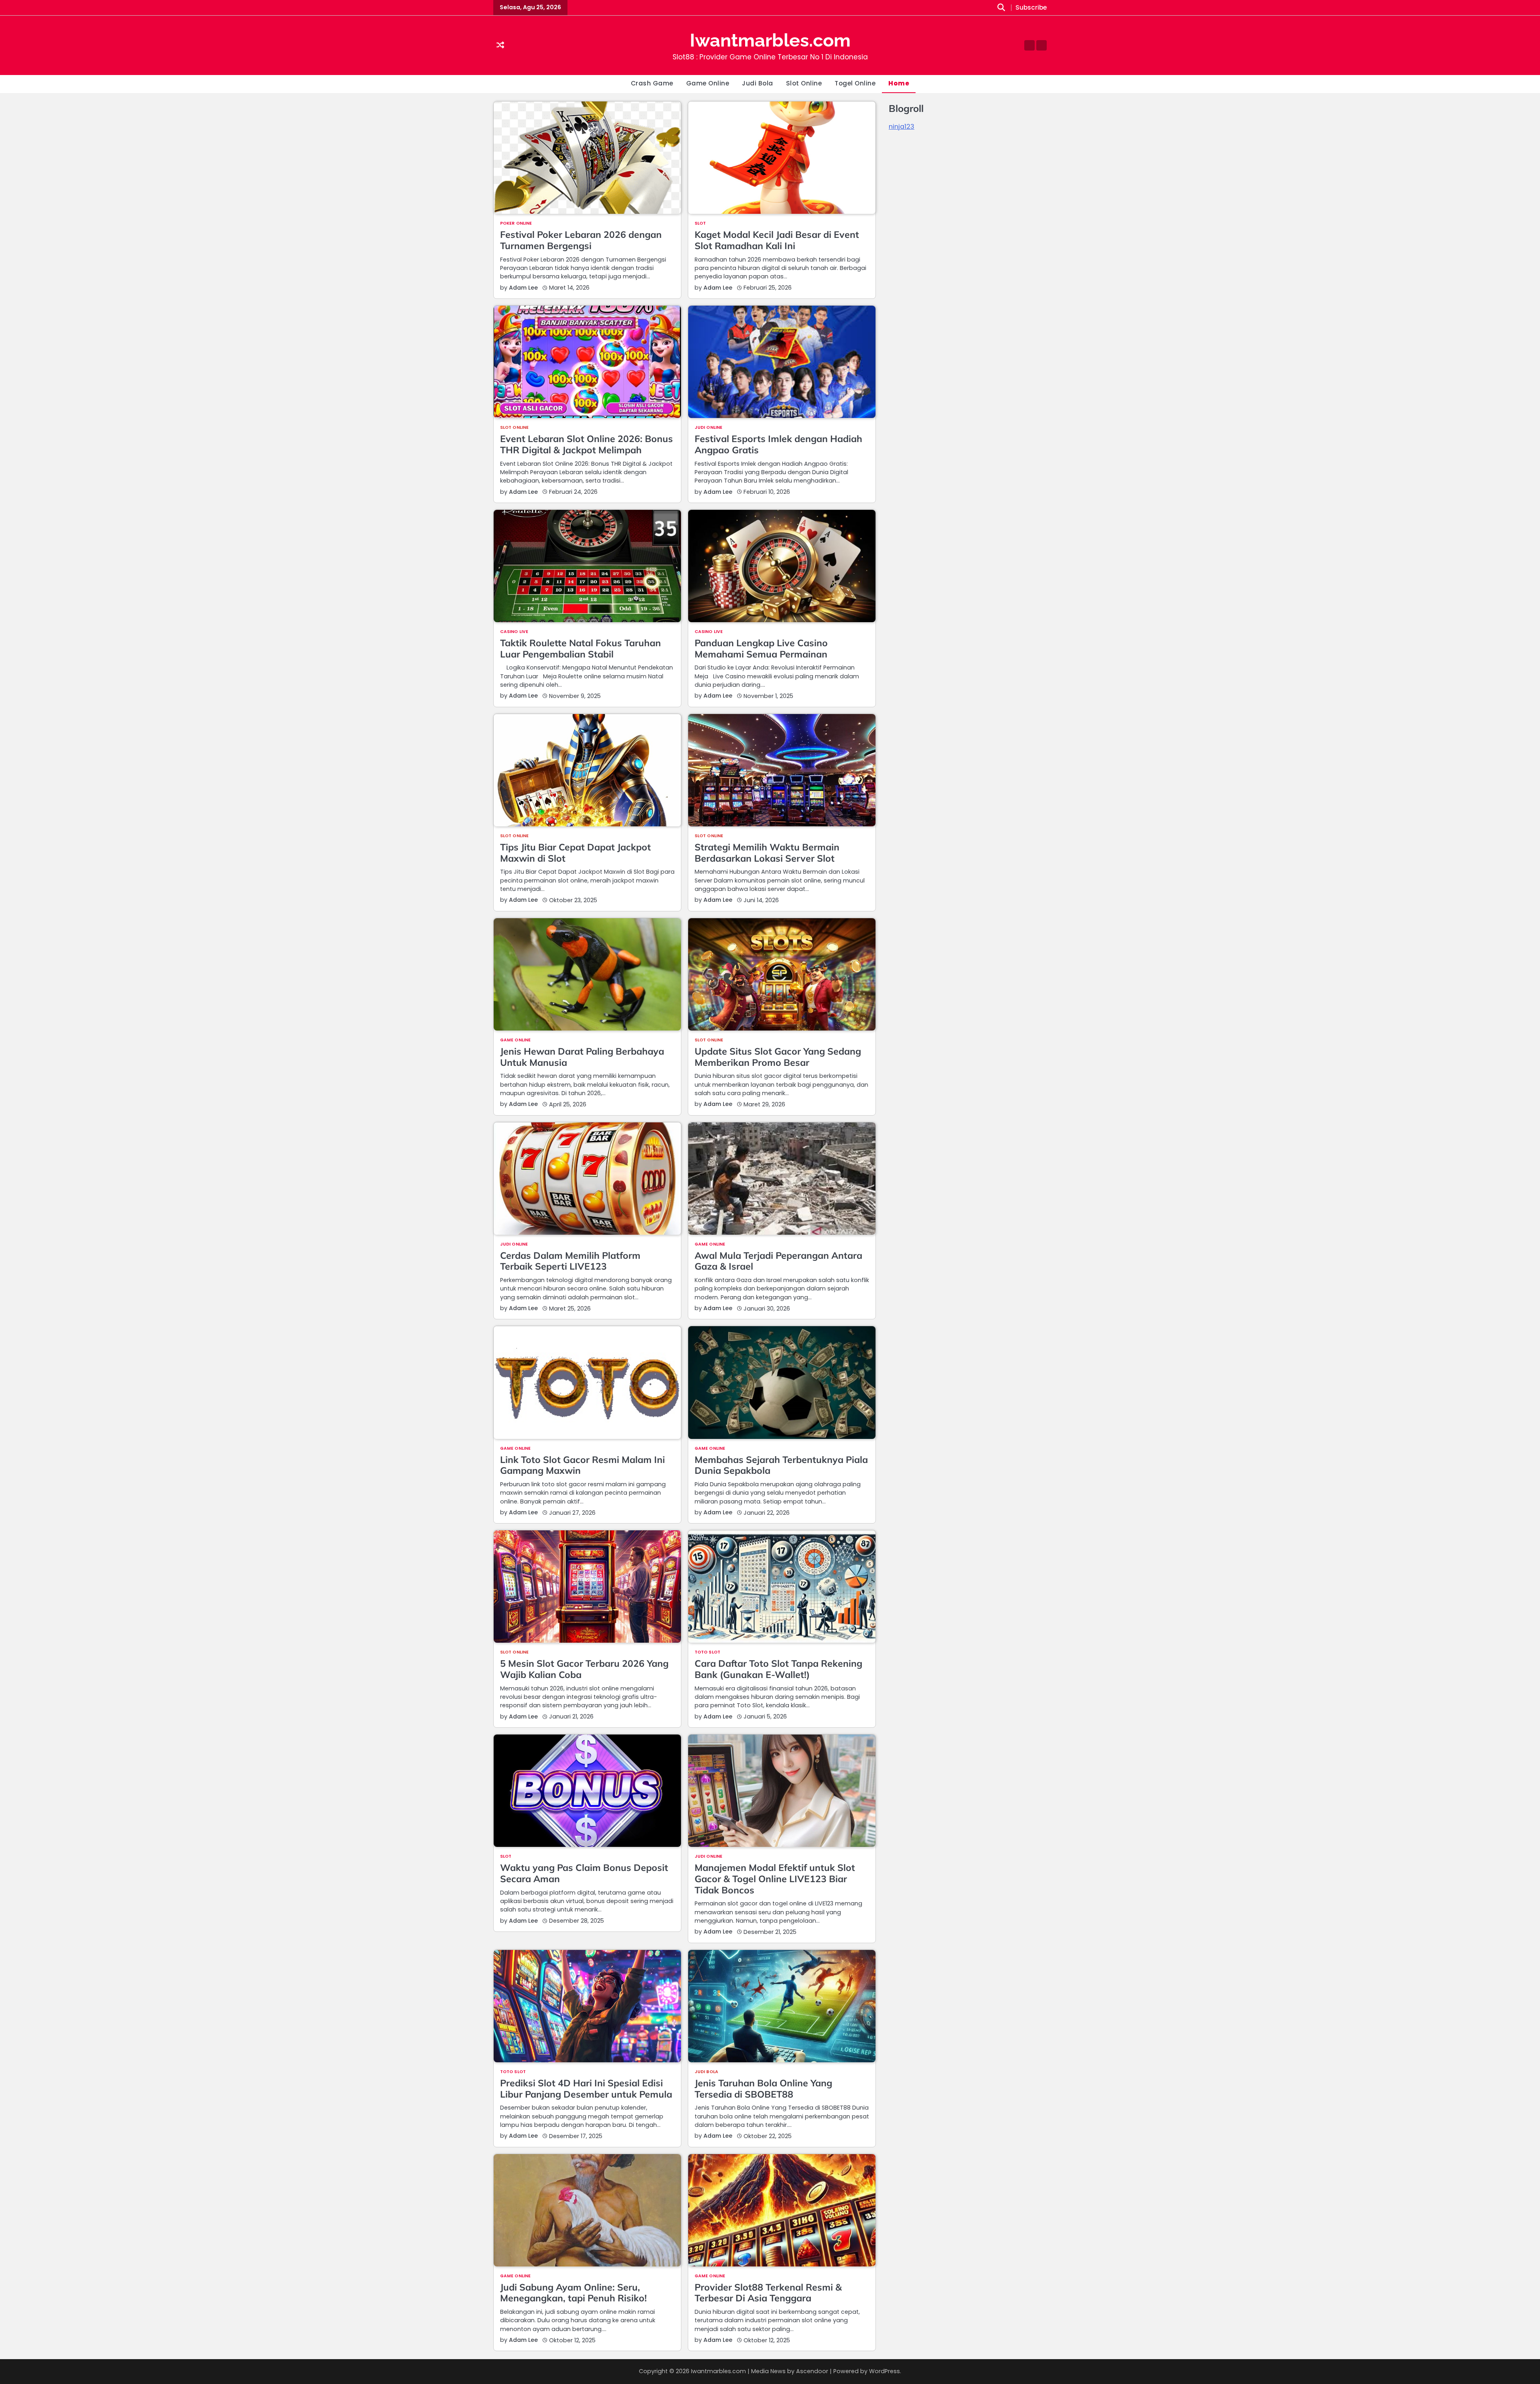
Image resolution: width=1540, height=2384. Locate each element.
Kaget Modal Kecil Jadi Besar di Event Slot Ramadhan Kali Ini (777, 240)
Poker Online (516, 224)
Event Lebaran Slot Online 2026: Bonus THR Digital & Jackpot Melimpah (587, 444)
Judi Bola (758, 83)
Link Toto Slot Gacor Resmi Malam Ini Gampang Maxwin (583, 1465)
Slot (700, 224)
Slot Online (804, 83)
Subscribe (1031, 8)
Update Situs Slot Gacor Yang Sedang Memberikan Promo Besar (778, 1057)
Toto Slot (707, 1653)
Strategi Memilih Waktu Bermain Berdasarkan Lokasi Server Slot (767, 853)
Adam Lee (523, 288)
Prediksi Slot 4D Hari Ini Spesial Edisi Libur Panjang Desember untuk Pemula (586, 2089)
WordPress (884, 2371)
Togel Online (855, 83)
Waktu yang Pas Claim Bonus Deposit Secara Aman (584, 1873)
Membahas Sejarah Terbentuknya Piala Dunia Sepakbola (781, 1465)
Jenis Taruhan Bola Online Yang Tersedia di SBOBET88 (763, 2089)
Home (899, 83)
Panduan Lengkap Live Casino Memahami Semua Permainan (761, 648)
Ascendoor (812, 2371)
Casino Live (514, 632)
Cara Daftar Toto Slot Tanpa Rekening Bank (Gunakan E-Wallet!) (778, 1669)
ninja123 (902, 127)
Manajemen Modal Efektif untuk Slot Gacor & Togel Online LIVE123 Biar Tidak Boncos (775, 1879)
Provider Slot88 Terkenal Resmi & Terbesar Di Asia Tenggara (768, 2293)
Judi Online (708, 428)
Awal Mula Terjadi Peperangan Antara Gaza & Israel (778, 1261)
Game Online (708, 83)
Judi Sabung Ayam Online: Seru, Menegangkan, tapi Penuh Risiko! (573, 2293)
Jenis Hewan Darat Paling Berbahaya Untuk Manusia (582, 1057)
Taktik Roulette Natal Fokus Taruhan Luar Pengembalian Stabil (581, 648)
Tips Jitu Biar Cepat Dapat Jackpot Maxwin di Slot (575, 853)
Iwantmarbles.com (770, 40)
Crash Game (652, 83)
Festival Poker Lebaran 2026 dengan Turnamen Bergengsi (581, 240)
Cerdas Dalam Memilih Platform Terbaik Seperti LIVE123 (570, 1261)
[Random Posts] (500, 46)
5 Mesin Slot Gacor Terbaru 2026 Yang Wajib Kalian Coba (584, 1669)
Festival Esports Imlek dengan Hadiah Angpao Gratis (778, 444)
